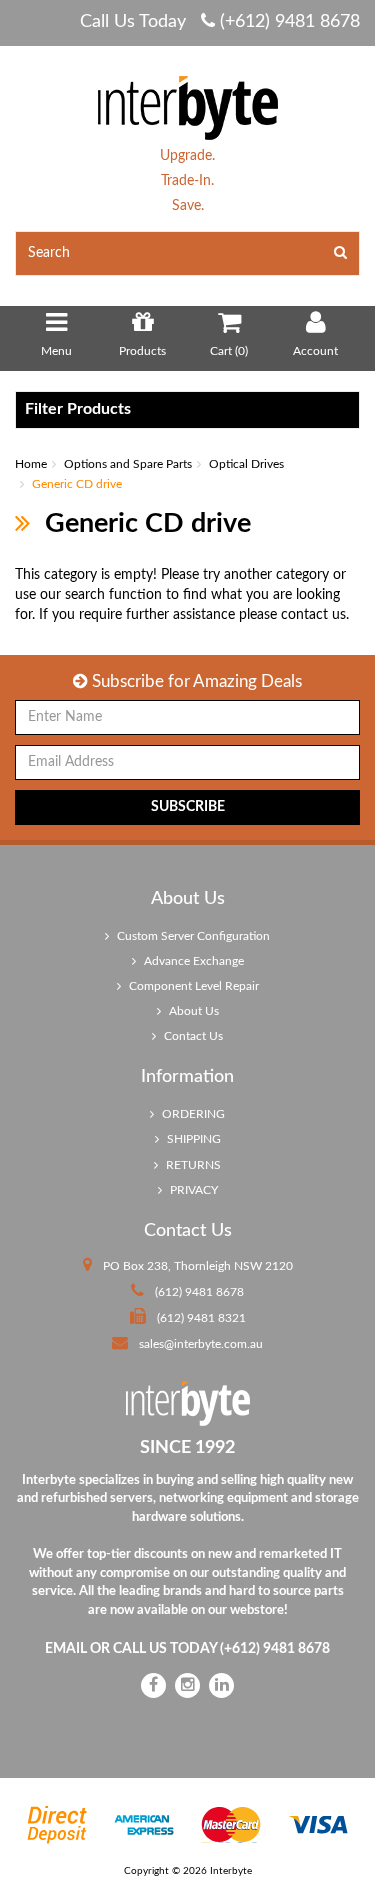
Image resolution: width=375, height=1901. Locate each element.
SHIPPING (192, 1139)
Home (31, 464)
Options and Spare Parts (128, 464)
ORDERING (192, 1114)
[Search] (341, 253)
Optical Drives (246, 464)
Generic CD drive (77, 484)
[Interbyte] (188, 107)
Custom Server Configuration (192, 936)
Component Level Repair (192, 986)
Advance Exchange (192, 961)
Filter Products (78, 409)
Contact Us (192, 1036)
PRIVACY (192, 1190)
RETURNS (192, 1165)
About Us (192, 1011)
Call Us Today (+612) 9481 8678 (220, 22)
